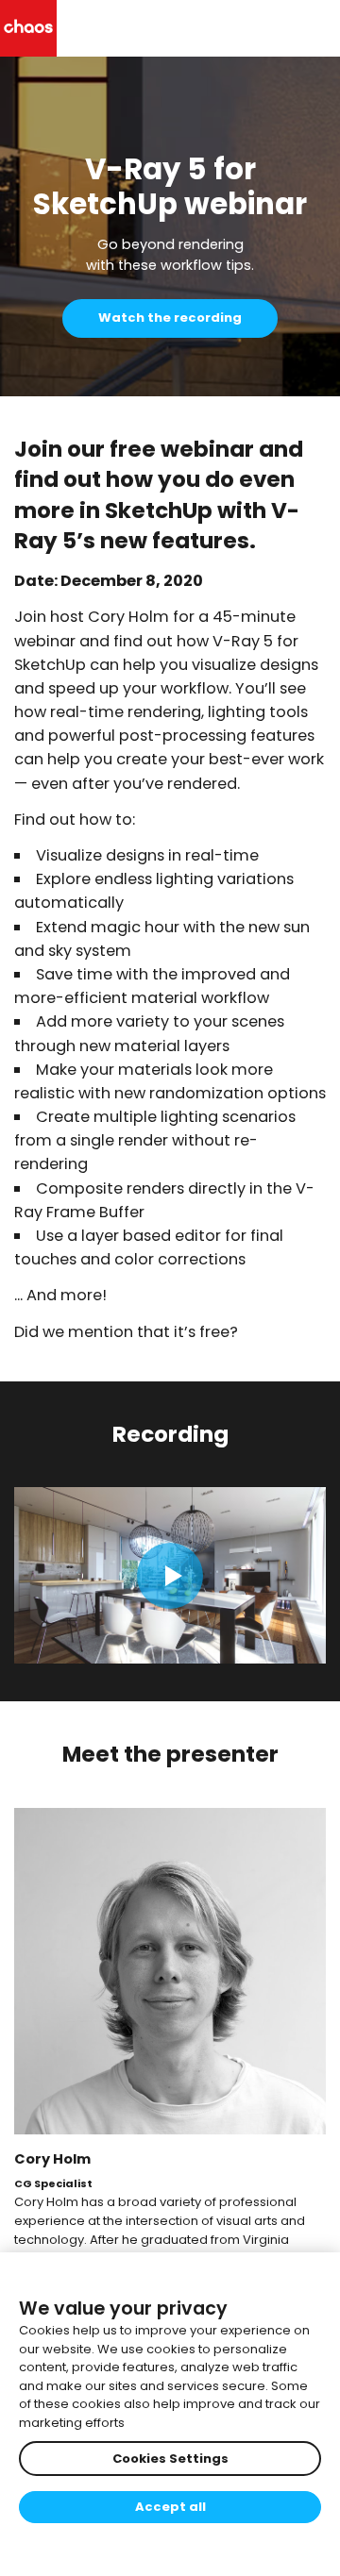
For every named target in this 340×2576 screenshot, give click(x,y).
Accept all (170, 2507)
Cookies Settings (170, 2459)
